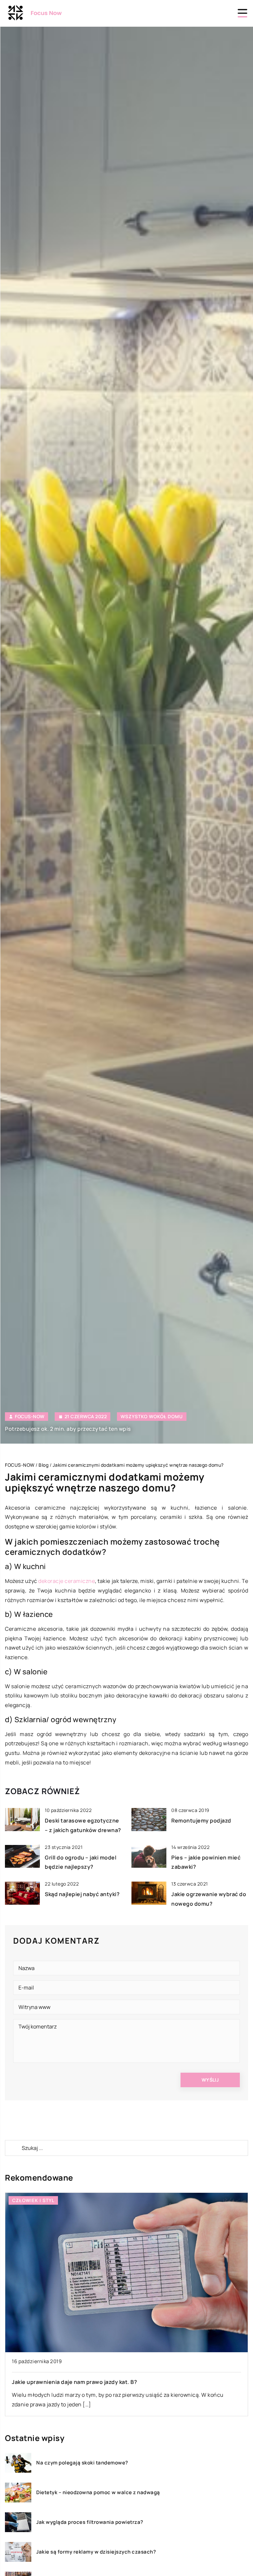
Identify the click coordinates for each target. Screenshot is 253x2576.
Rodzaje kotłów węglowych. (49, 2382)
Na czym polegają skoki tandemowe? (82, 2463)
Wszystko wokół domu (152, 1416)
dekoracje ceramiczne (67, 1581)
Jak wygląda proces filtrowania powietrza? (90, 2522)
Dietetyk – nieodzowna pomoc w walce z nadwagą (98, 2492)
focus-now (30, 1417)
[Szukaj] (13, 2148)
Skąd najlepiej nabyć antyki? (82, 1894)
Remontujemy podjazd (201, 1821)
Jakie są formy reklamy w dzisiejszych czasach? (96, 2552)
